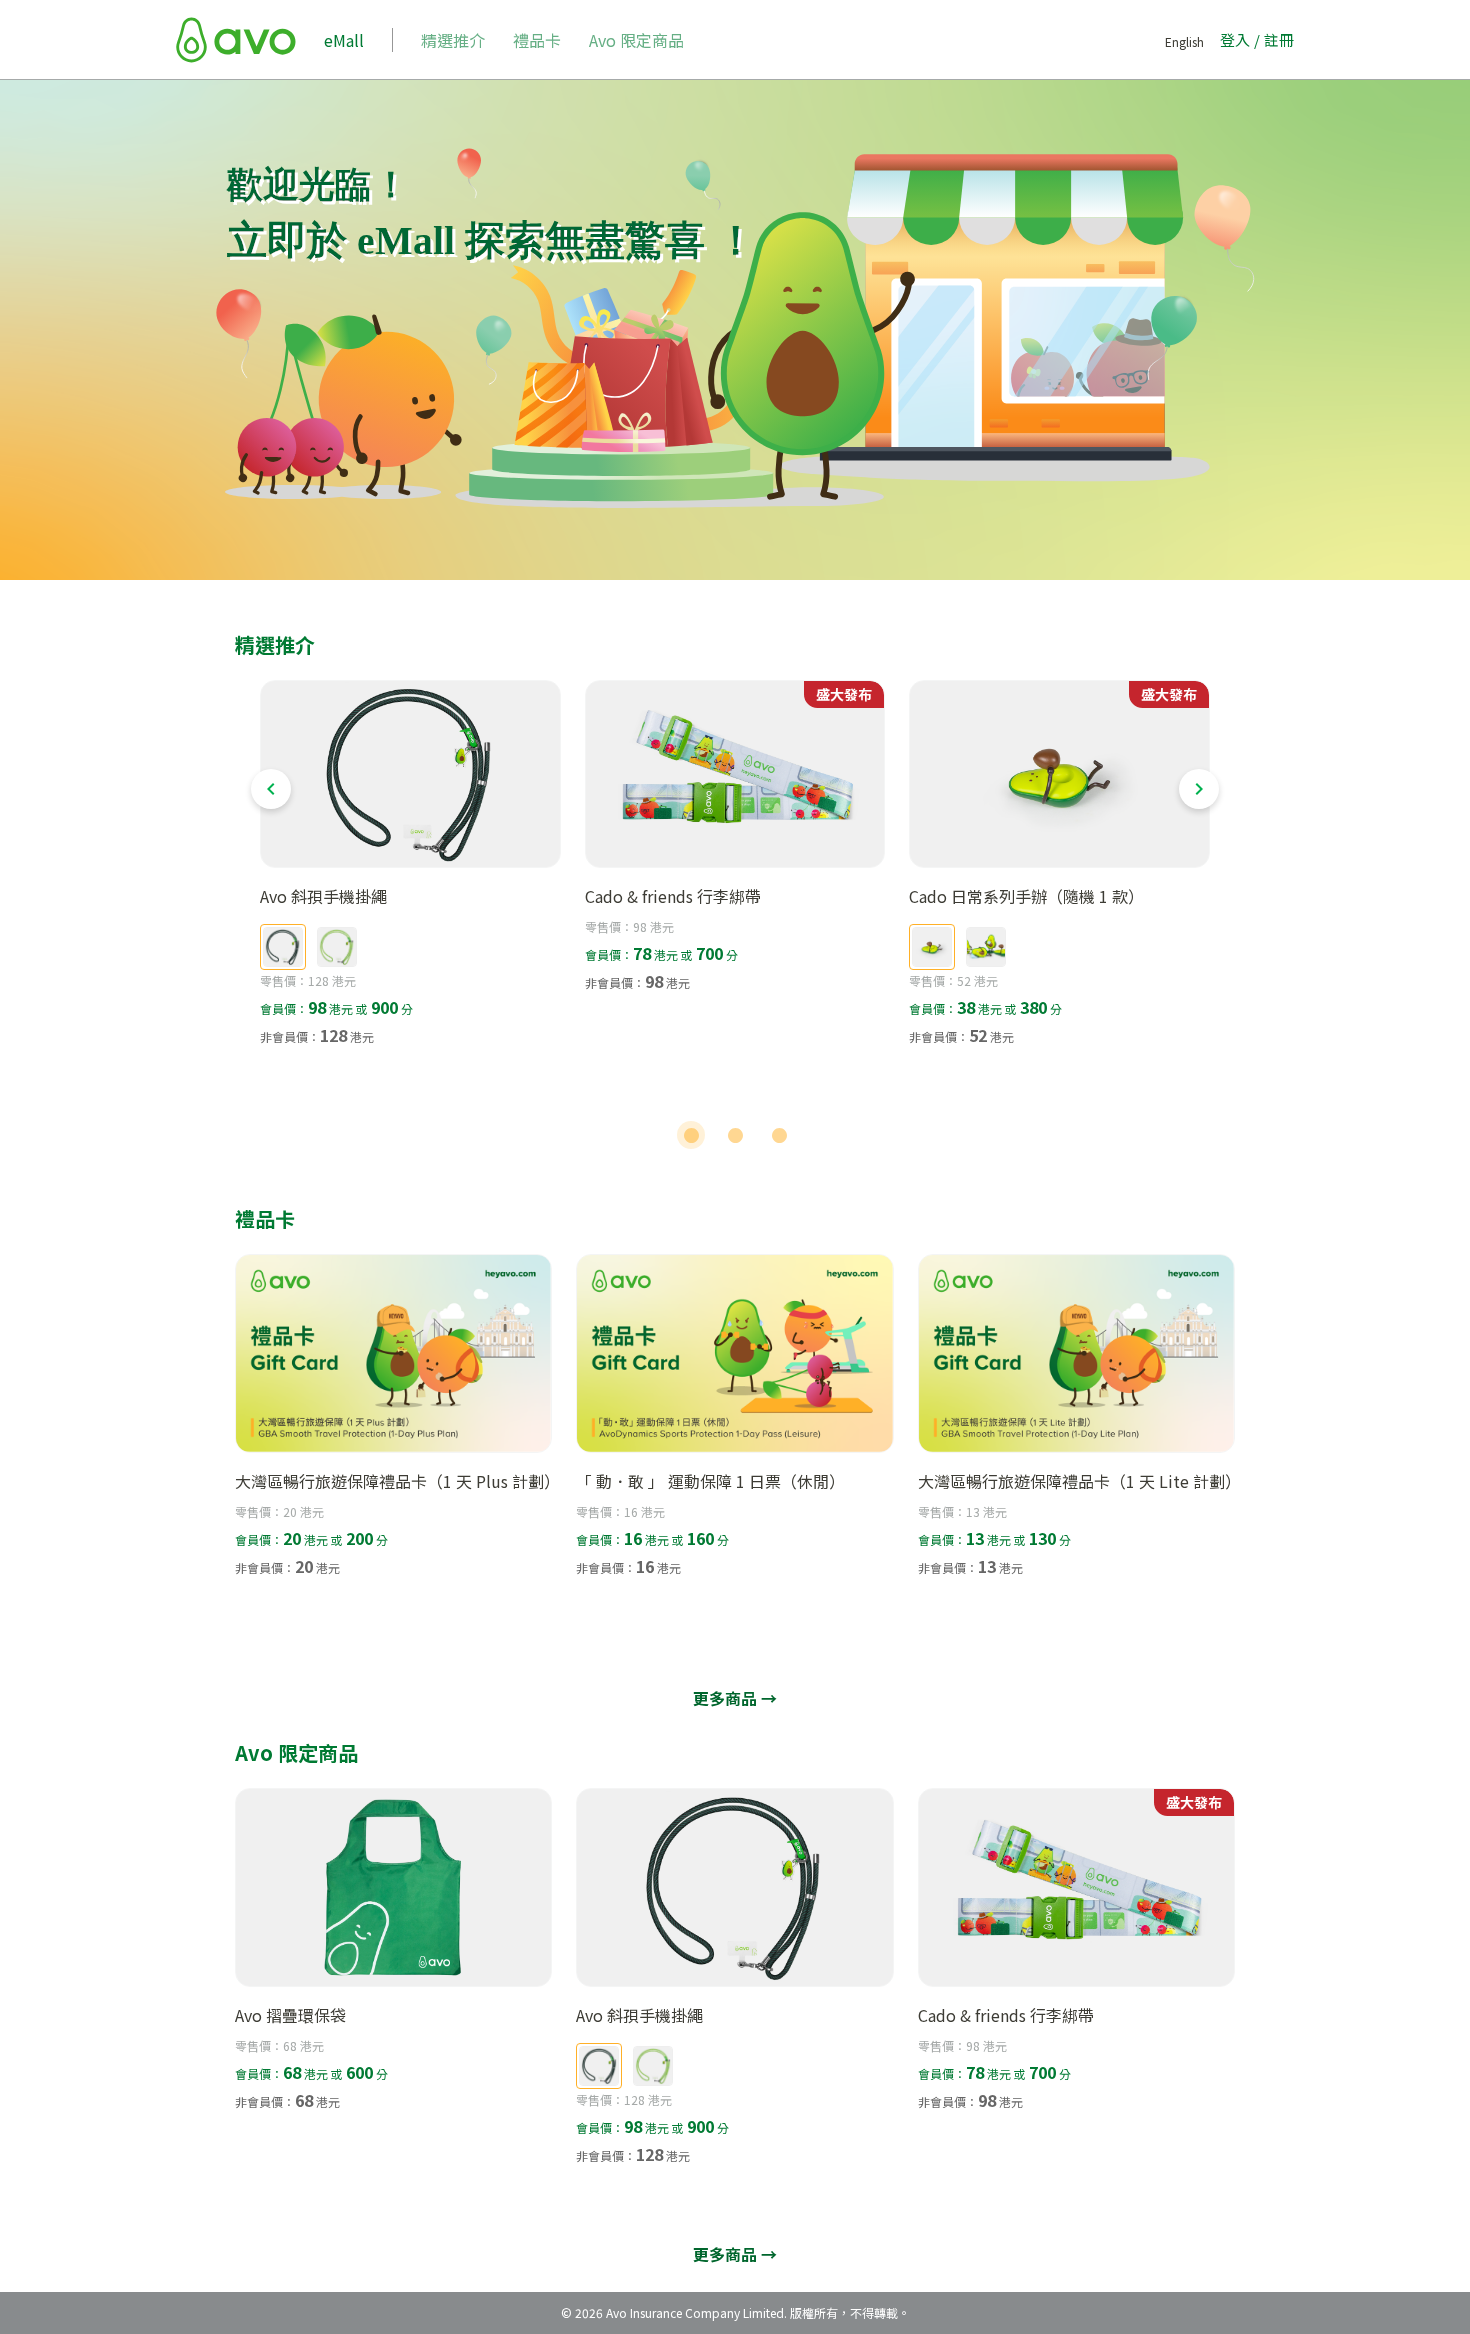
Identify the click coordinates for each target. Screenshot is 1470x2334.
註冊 (1279, 39)
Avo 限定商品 (636, 40)
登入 (1235, 39)
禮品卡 (537, 40)
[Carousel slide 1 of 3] (691, 1135)
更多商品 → (735, 1698)
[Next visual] (1199, 789)
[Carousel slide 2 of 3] (735, 1135)
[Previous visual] (271, 789)
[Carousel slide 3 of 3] (779, 1135)
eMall (344, 40)
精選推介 (453, 40)
